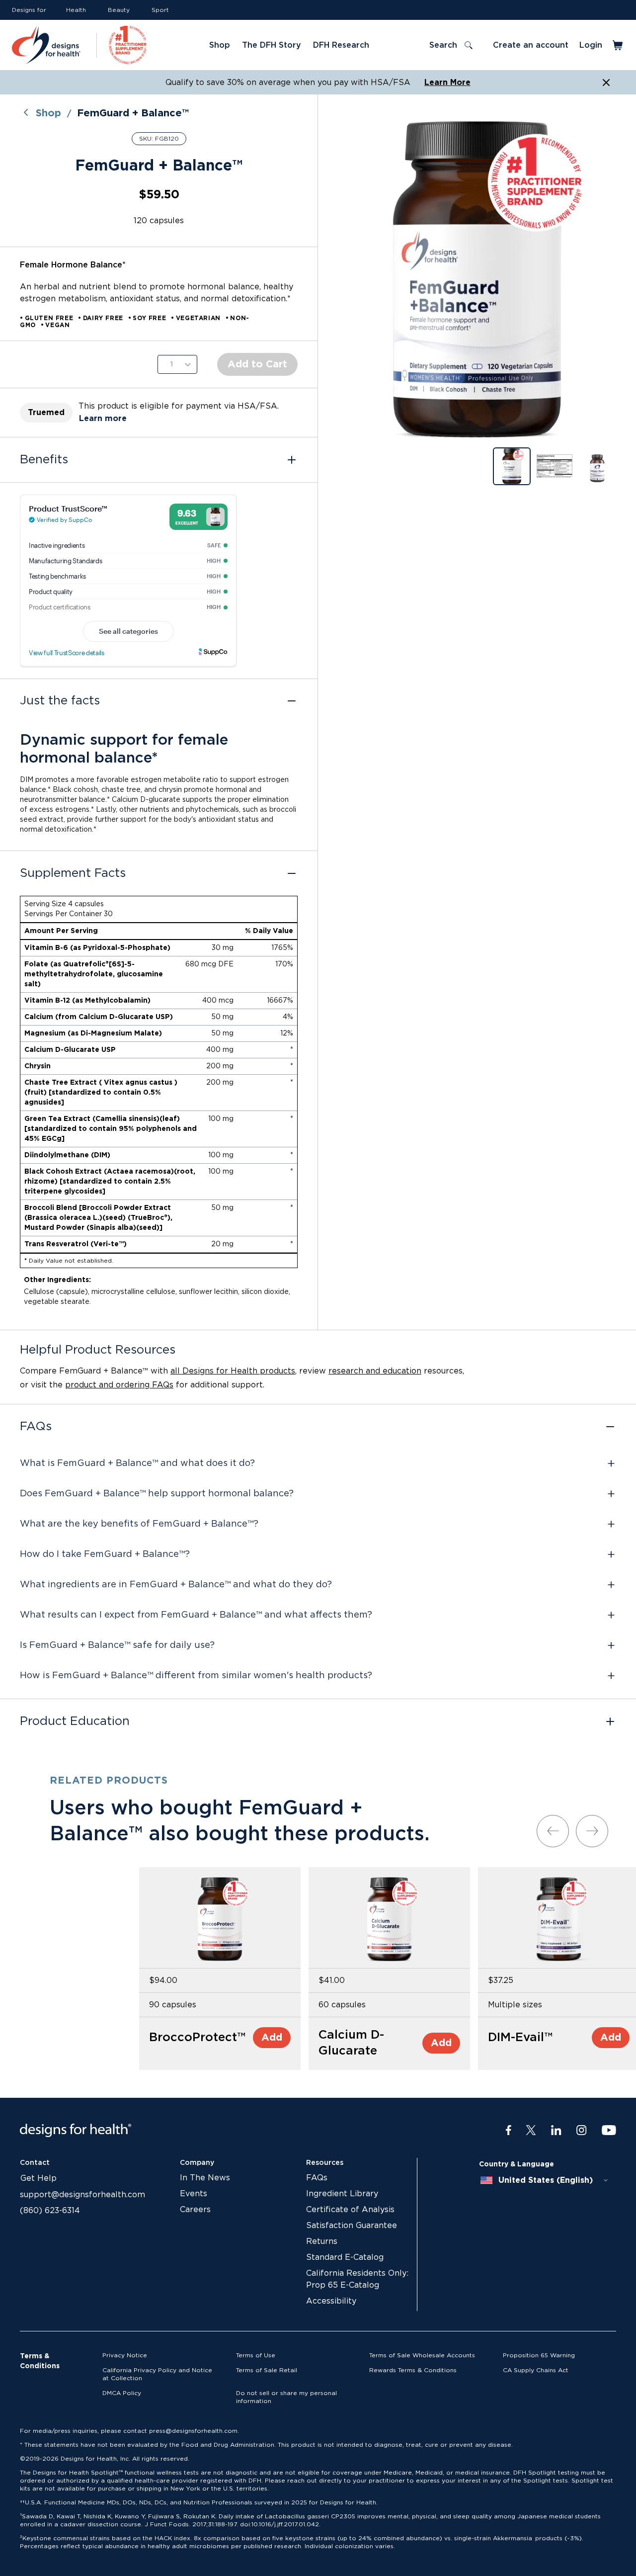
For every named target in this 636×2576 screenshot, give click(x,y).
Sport (160, 10)
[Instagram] (582, 2131)
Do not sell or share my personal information (286, 2397)
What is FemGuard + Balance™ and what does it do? (137, 1463)
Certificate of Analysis (350, 2210)
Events (194, 2194)
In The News (205, 2178)
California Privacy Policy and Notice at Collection (157, 2374)
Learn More (447, 83)
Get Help (39, 2178)
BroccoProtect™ (197, 2038)
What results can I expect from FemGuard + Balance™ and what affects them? (196, 1615)
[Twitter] (531, 2131)
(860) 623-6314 (50, 2211)
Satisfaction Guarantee (352, 2226)
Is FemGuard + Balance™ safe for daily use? (117, 1645)
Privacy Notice (125, 2355)
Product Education (75, 1721)
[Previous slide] (553, 1831)
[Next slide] (592, 1831)
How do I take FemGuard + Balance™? (105, 1554)
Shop (48, 113)
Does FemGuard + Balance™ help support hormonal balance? (157, 1494)
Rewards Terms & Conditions (413, 2370)
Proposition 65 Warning (539, 2355)
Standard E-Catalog (345, 2257)
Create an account (531, 45)
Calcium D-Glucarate (351, 2043)
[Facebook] (509, 2131)
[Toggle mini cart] (618, 45)
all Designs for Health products (233, 1371)
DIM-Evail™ (520, 2038)
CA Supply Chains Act (536, 2370)
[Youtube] (609, 2131)
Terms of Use (256, 2355)
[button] (477, 279)
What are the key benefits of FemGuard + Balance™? (139, 1524)
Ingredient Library (342, 2194)
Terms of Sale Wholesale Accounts (422, 2355)
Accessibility (331, 2301)
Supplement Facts (73, 873)
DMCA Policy (122, 2393)
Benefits (44, 460)
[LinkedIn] (556, 2131)
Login (591, 45)
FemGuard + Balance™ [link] (133, 113)
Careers (195, 2210)
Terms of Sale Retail (267, 2370)
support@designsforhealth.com (82, 2195)
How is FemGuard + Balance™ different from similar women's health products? (196, 1676)
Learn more (103, 419)
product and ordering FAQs (119, 1385)
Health (76, 10)
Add (272, 2038)
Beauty (119, 10)
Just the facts (60, 701)
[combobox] (545, 2180)
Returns (322, 2241)
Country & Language (517, 2164)
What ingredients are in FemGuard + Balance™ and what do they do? (176, 1585)
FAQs (36, 1427)
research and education (375, 1371)
